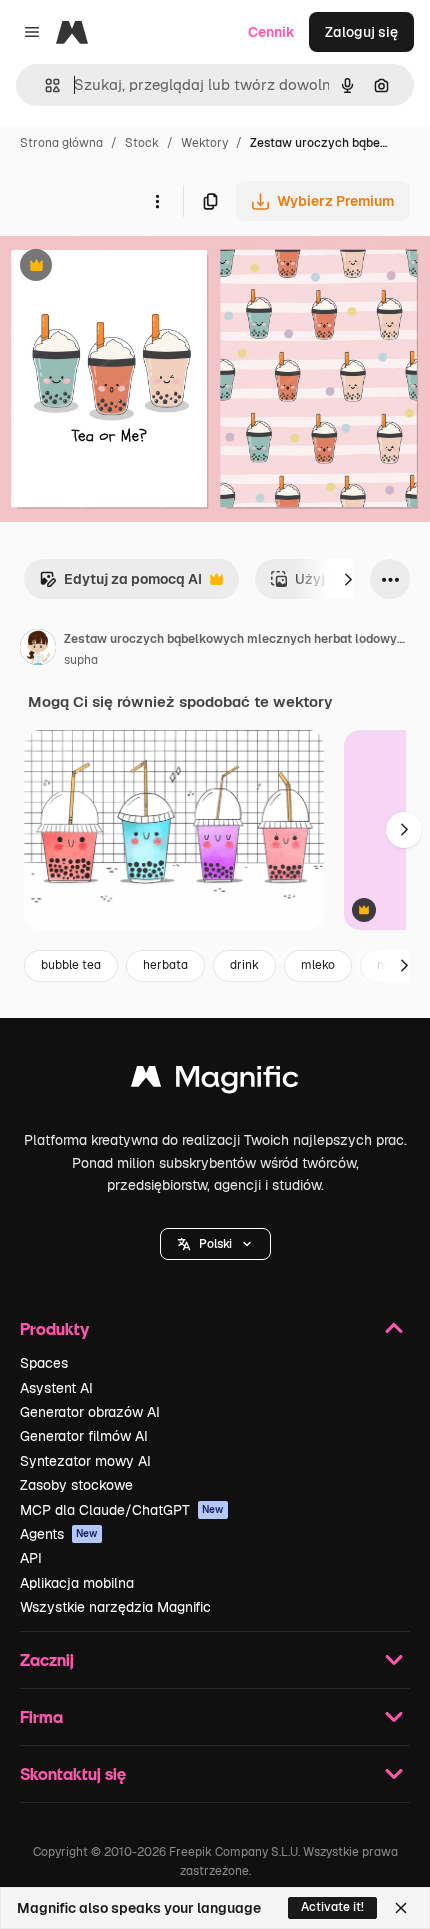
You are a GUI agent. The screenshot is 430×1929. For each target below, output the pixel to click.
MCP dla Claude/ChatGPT (122, 1510)
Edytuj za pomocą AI (120, 584)
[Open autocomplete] (44, 85)
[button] (215, 1244)
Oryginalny (138, 267)
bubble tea (71, 965)
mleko (318, 965)
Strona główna (61, 143)
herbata (165, 965)
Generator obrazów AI (90, 1412)
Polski (215, 1244)
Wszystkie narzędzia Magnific (115, 1607)
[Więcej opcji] (157, 201)
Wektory (204, 143)
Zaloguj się (361, 32)
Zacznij (47, 1659)
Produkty (54, 1328)
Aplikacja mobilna (77, 1583)
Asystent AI (56, 1388)
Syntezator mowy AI (85, 1461)
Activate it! (332, 1907)
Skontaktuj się (73, 1773)
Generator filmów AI (84, 1436)
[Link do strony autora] (38, 650)
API (31, 1558)
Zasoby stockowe (76, 1485)
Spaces (44, 1363)
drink (244, 965)
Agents (59, 1534)
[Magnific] (215, 1081)
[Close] (401, 1908)
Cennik (271, 32)
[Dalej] (348, 579)
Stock (142, 143)
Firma (41, 1716)
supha (81, 660)
